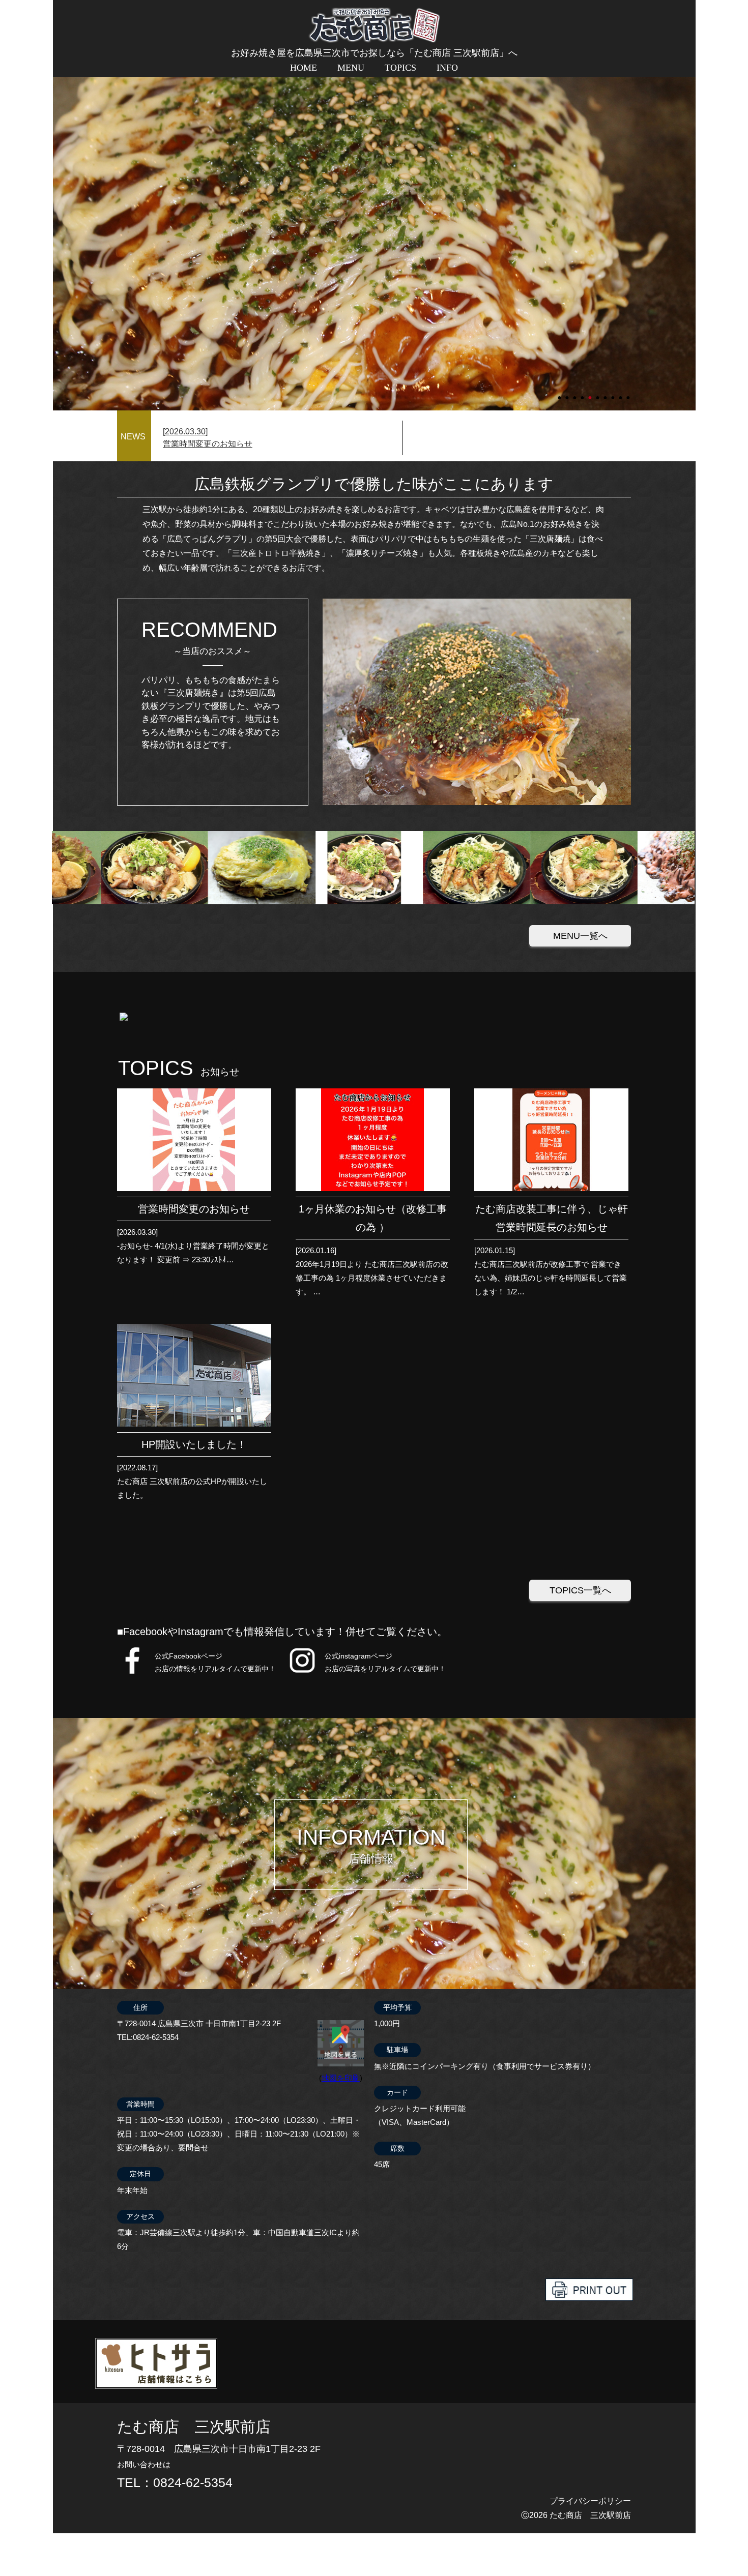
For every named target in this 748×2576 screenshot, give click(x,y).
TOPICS (400, 68)
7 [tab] (606, 393)
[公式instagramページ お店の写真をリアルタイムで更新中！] (302, 1673)
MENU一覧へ (580, 936)
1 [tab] (560, 393)
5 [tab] (591, 393)
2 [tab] (568, 393)
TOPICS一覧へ (580, 1590)
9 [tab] (621, 393)
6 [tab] (598, 393)
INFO (447, 68)
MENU (351, 68)
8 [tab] (614, 393)
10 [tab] (629, 393)
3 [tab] (576, 393)
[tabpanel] (374, 222)
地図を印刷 (341, 2078)
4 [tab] (583, 393)
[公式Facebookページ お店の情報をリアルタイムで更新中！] (133, 1673)
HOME (304, 68)
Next (58, 222)
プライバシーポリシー (590, 2501)
